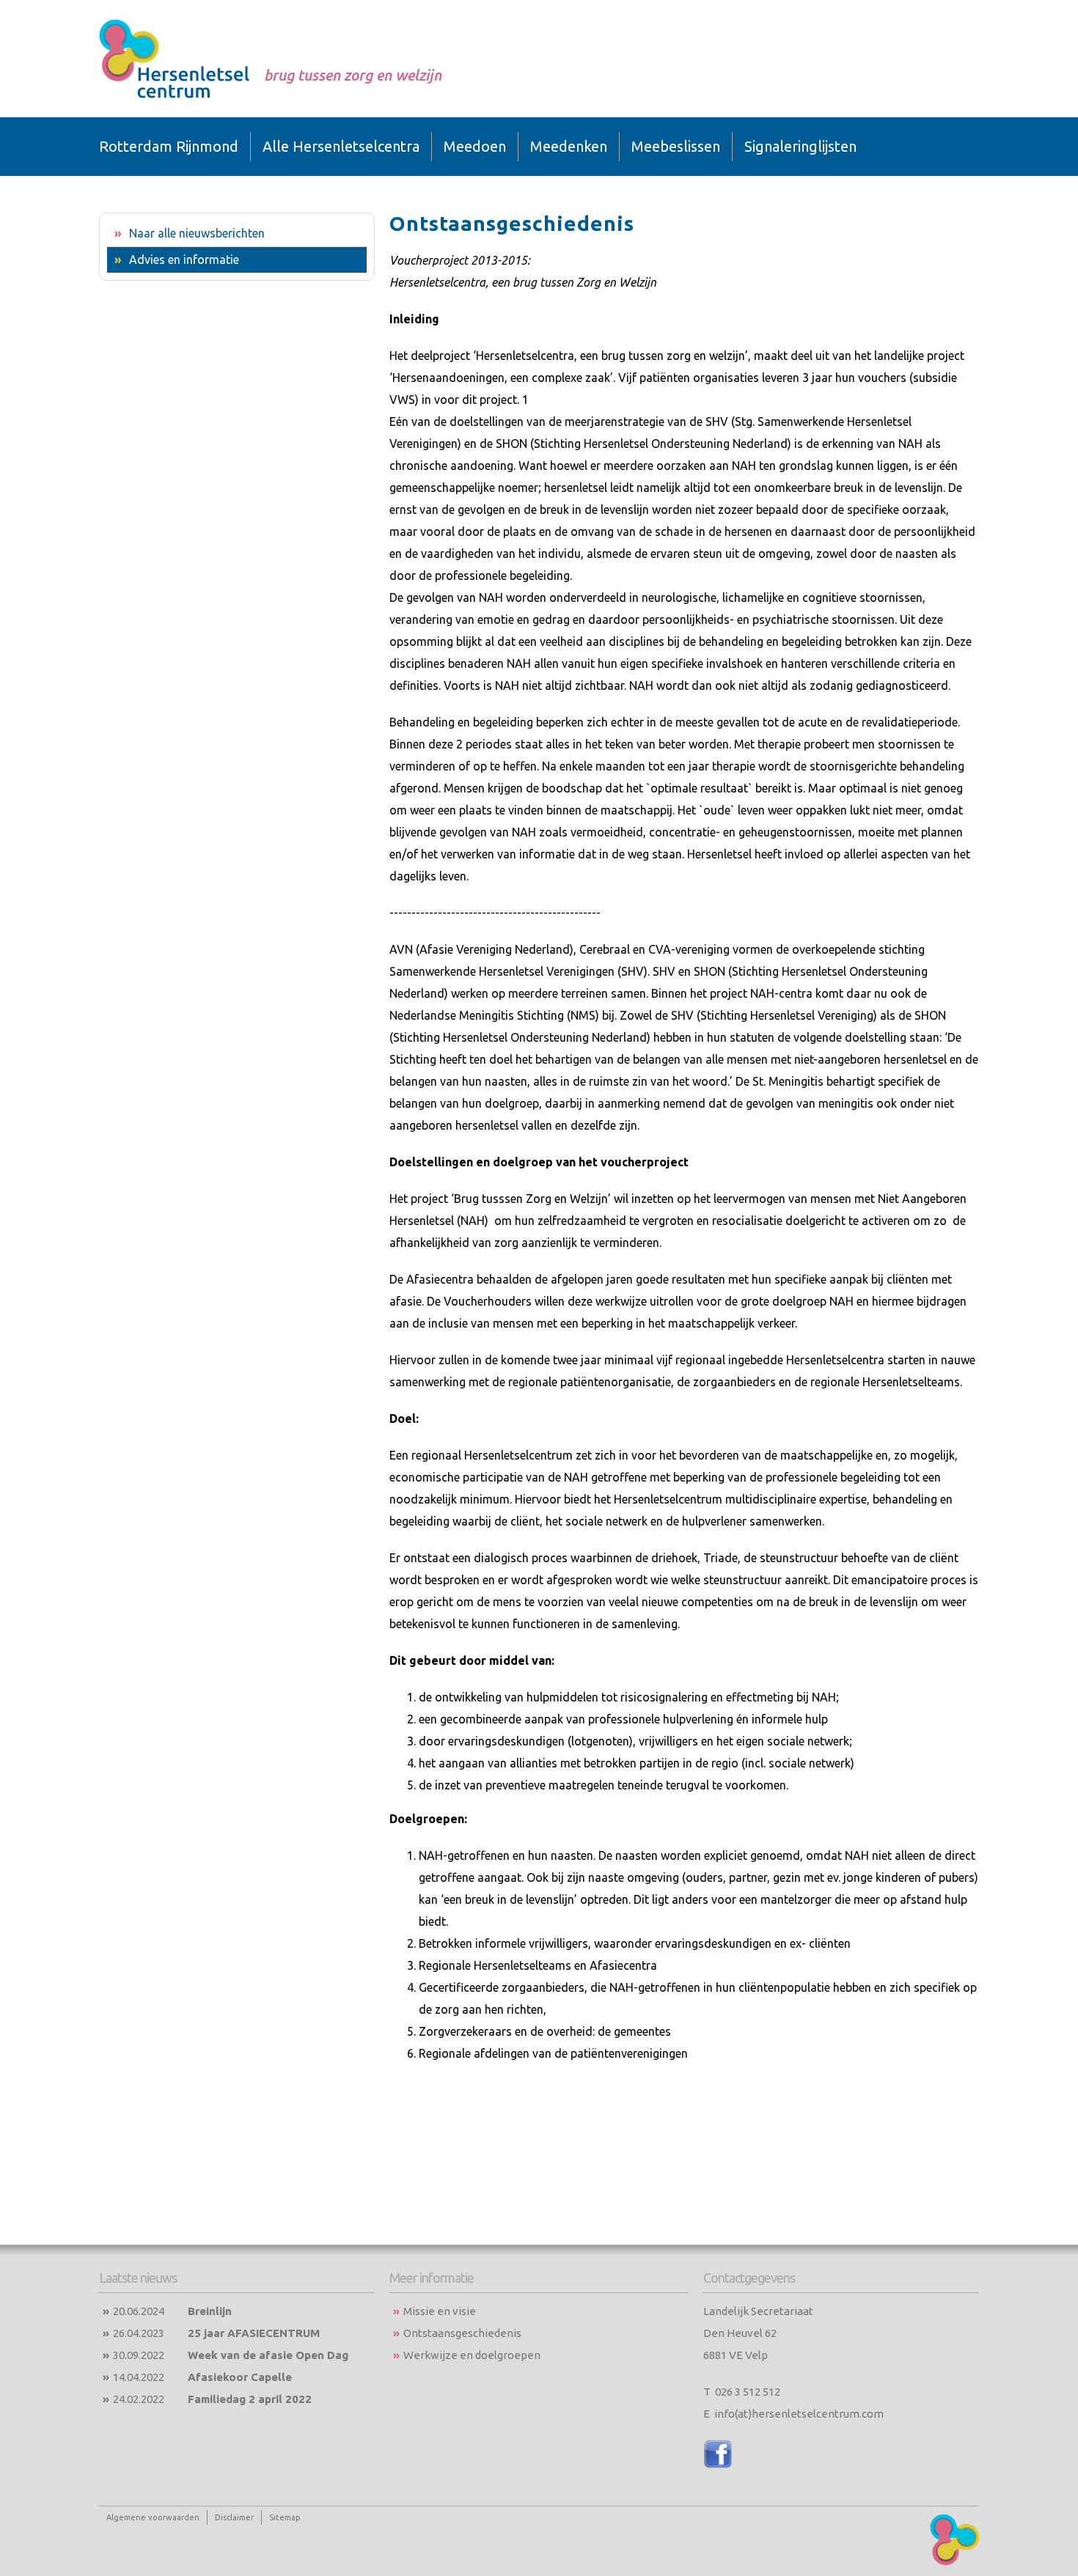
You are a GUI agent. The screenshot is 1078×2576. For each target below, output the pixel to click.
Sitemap (285, 2517)
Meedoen (475, 146)
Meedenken (569, 146)
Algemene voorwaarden (153, 2517)
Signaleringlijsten (800, 146)
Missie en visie (440, 2311)
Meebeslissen (676, 146)
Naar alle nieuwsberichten (197, 233)
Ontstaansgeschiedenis (462, 2333)
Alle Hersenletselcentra (341, 146)
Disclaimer (234, 2517)
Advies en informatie (184, 260)
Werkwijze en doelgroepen (472, 2355)
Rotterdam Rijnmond (169, 146)
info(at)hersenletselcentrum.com (799, 2414)
